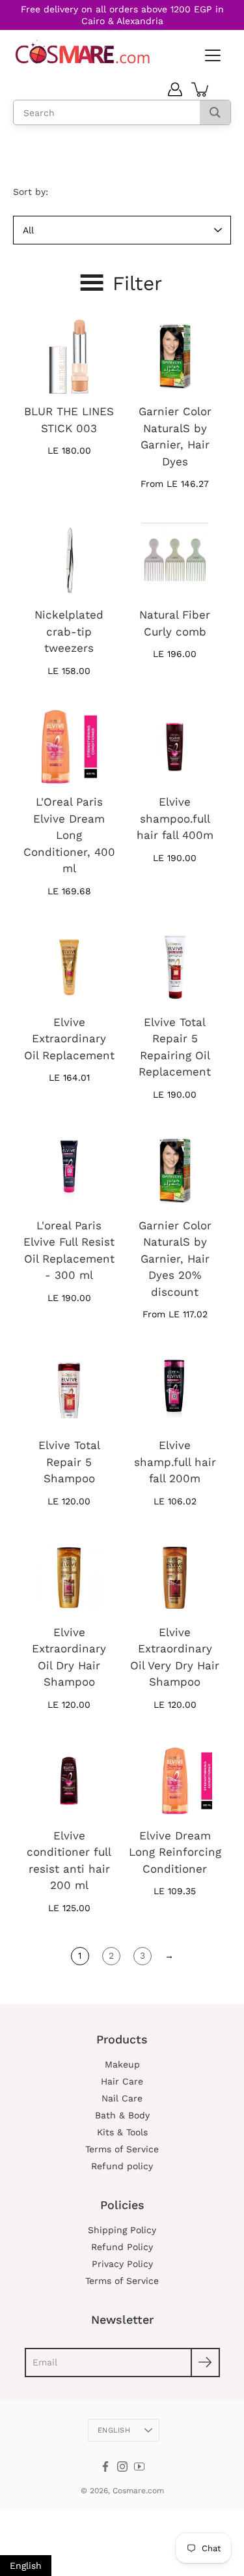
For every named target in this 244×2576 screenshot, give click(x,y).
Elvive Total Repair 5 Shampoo (69, 1462)
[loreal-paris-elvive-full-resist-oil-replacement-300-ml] (69, 1171)
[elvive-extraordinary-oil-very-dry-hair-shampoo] (175, 1577)
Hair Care (122, 2081)
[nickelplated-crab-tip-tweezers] (69, 560)
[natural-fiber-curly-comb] (175, 560)
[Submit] (205, 2363)
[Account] (175, 89)
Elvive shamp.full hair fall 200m (175, 1462)
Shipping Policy (122, 2230)
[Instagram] (122, 2466)
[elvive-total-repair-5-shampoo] (69, 1390)
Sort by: (31, 192)
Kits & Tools (122, 2132)
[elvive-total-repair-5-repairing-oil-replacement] (175, 967)
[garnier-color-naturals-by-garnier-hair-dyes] (175, 357)
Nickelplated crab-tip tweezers (69, 631)
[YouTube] (139, 2466)
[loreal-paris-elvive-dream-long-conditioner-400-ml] (69, 747)
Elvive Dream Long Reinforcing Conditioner (175, 1852)
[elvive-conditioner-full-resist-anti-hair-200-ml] (69, 1781)
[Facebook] (105, 2466)
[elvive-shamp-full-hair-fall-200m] (175, 1390)
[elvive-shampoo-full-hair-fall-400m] (175, 747)
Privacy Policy (122, 2264)
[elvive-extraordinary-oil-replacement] (69, 967)
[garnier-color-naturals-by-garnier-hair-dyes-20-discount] (175, 1171)
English (114, 2430)
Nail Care (122, 2098)
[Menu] (211, 56)
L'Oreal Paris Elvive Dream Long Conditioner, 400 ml (69, 835)
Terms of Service (122, 2149)
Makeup (122, 2064)
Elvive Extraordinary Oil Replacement (69, 1039)
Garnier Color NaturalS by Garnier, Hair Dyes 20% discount (175, 1259)
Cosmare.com (138, 2491)
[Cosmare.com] (83, 52)
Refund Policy (122, 2247)
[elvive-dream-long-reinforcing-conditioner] (175, 1781)
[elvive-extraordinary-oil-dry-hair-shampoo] (69, 1577)
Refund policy (122, 2166)
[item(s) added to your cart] (201, 89)
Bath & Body (122, 2115)
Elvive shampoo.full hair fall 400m (175, 818)
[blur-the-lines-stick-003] (69, 357)
